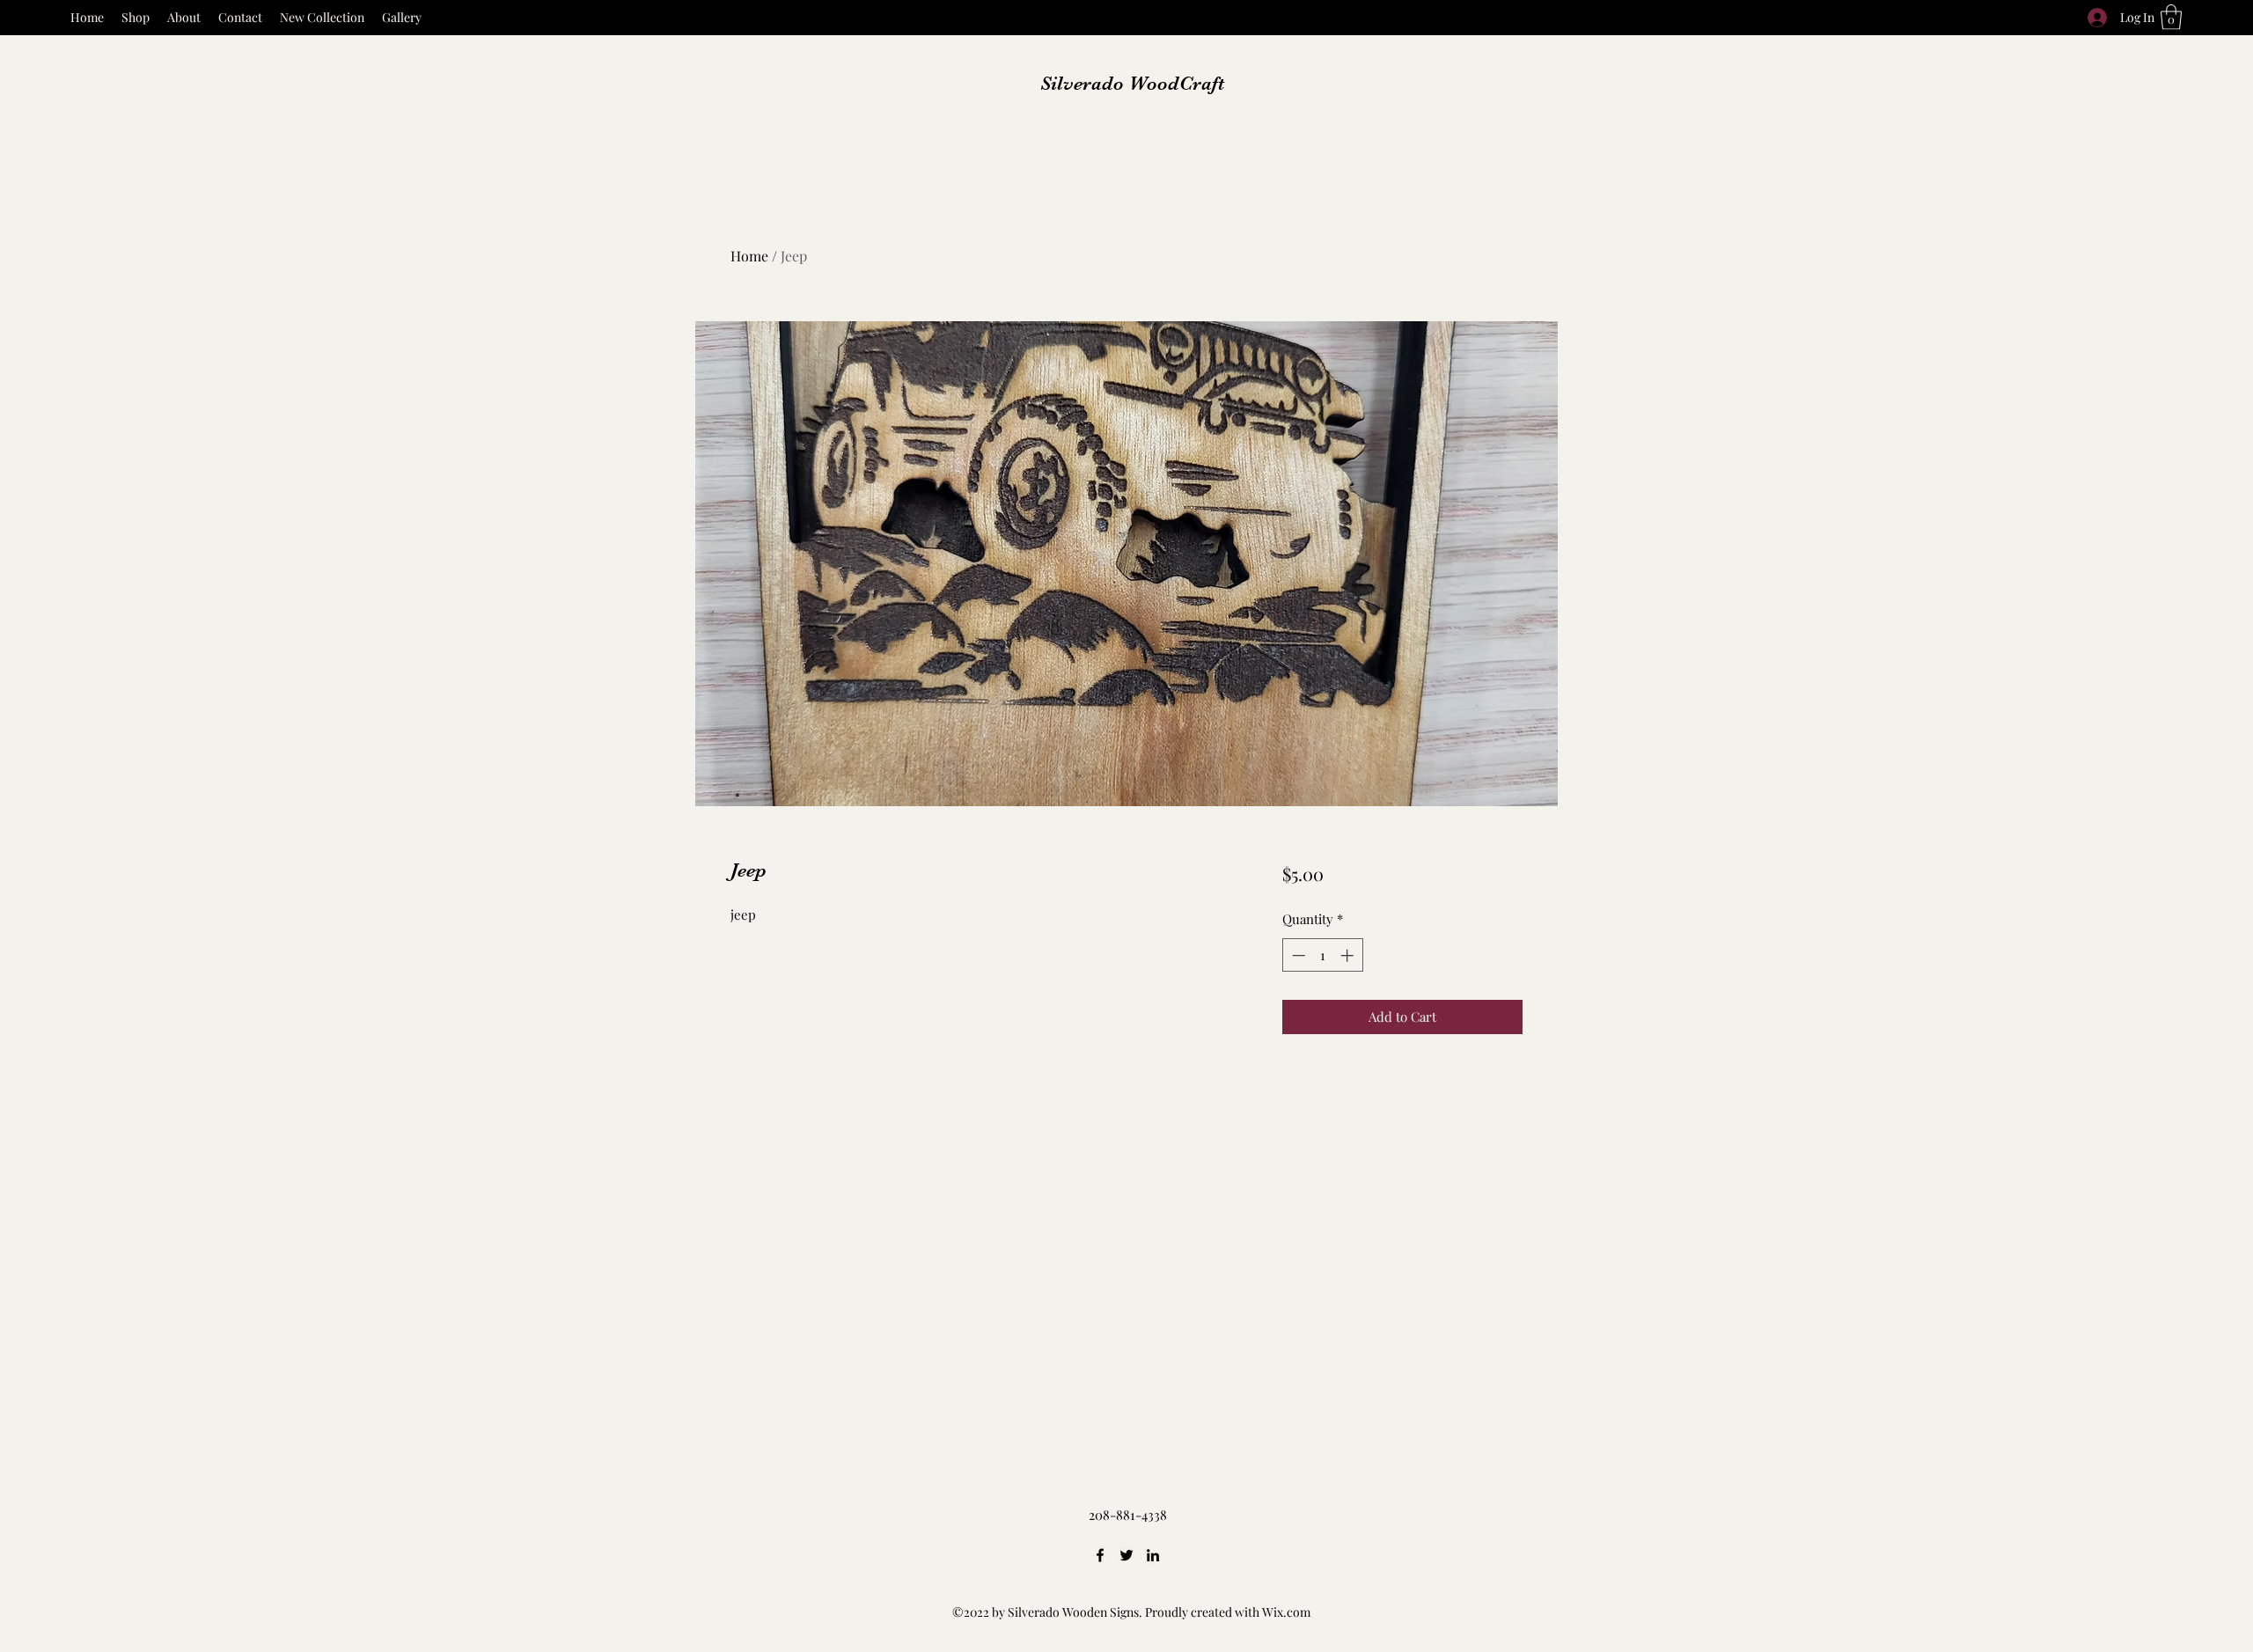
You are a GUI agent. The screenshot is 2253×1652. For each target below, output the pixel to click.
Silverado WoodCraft (1132, 83)
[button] (2171, 17)
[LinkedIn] (1153, 1555)
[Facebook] (1100, 1555)
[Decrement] (1297, 955)
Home (749, 256)
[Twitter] (1126, 1555)
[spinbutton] (1322, 955)
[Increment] (1349, 955)
